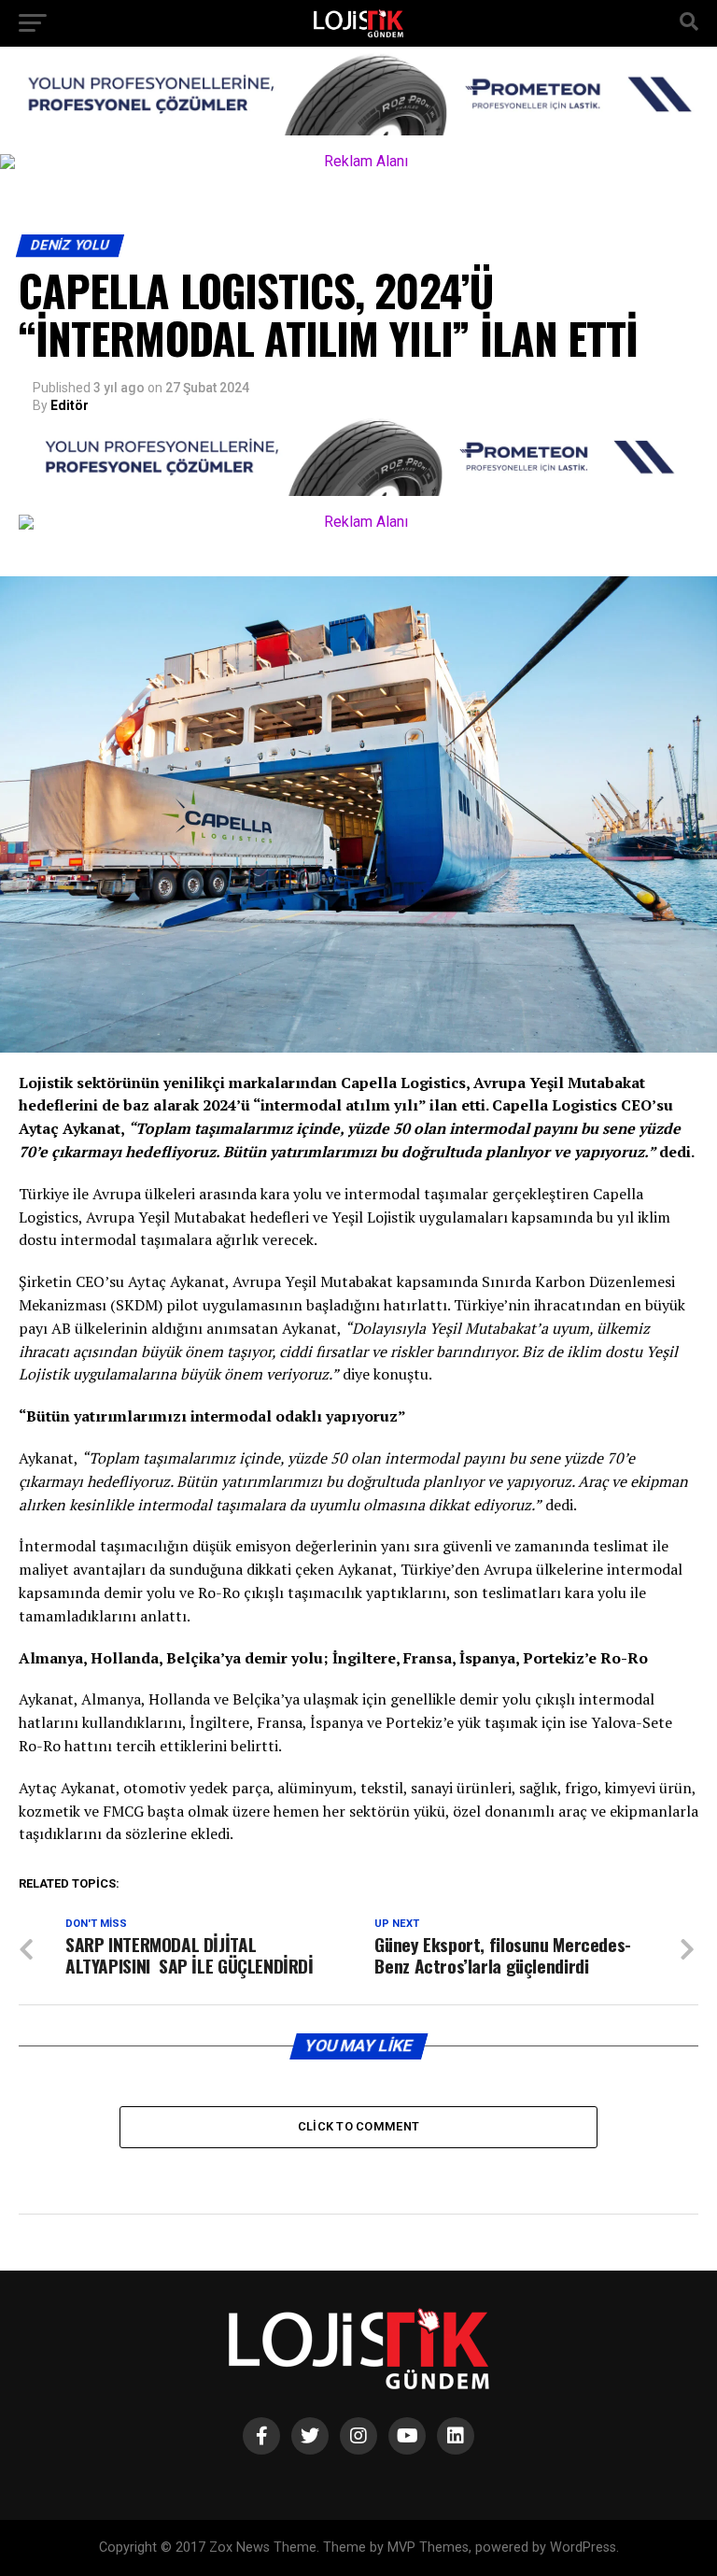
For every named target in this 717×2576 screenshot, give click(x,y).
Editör (70, 405)
